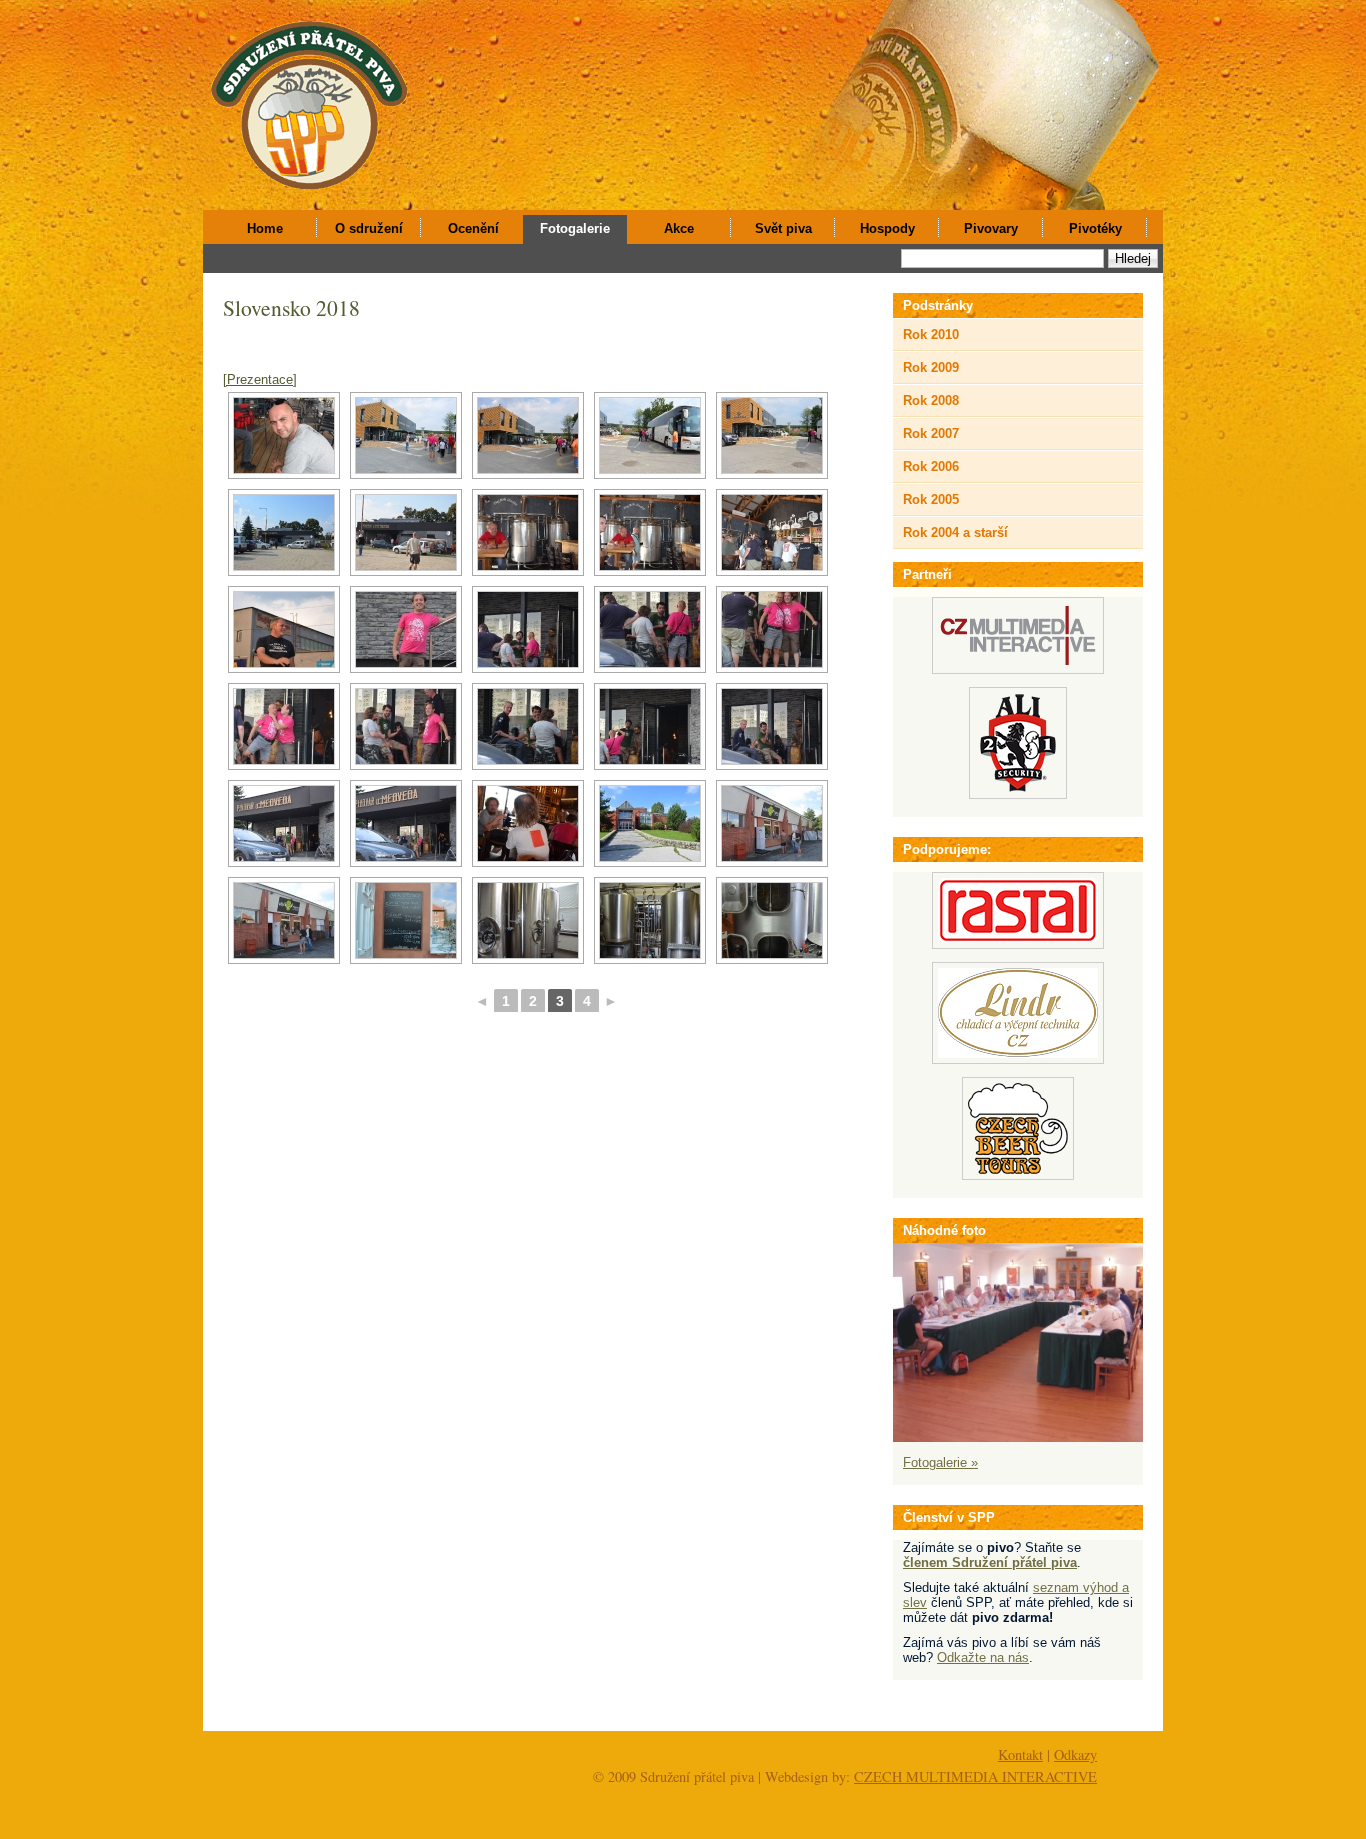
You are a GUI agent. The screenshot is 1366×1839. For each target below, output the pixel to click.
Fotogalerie (575, 228)
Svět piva (783, 228)
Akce (679, 228)
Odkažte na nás (983, 1657)
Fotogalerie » (940, 1462)
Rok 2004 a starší (955, 532)
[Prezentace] (260, 379)
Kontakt (1020, 1754)
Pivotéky (1095, 228)
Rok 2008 (931, 400)
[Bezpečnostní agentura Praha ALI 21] (1018, 794)
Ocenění (473, 228)
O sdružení (369, 228)
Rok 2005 (931, 499)
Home (265, 228)
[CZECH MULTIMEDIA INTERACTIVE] (1018, 669)
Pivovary (991, 228)
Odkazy (1075, 1754)
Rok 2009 (931, 367)
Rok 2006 (931, 466)
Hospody (887, 228)
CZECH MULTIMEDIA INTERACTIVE (975, 1776)
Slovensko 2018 (291, 307)
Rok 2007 (931, 433)
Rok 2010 (931, 334)
